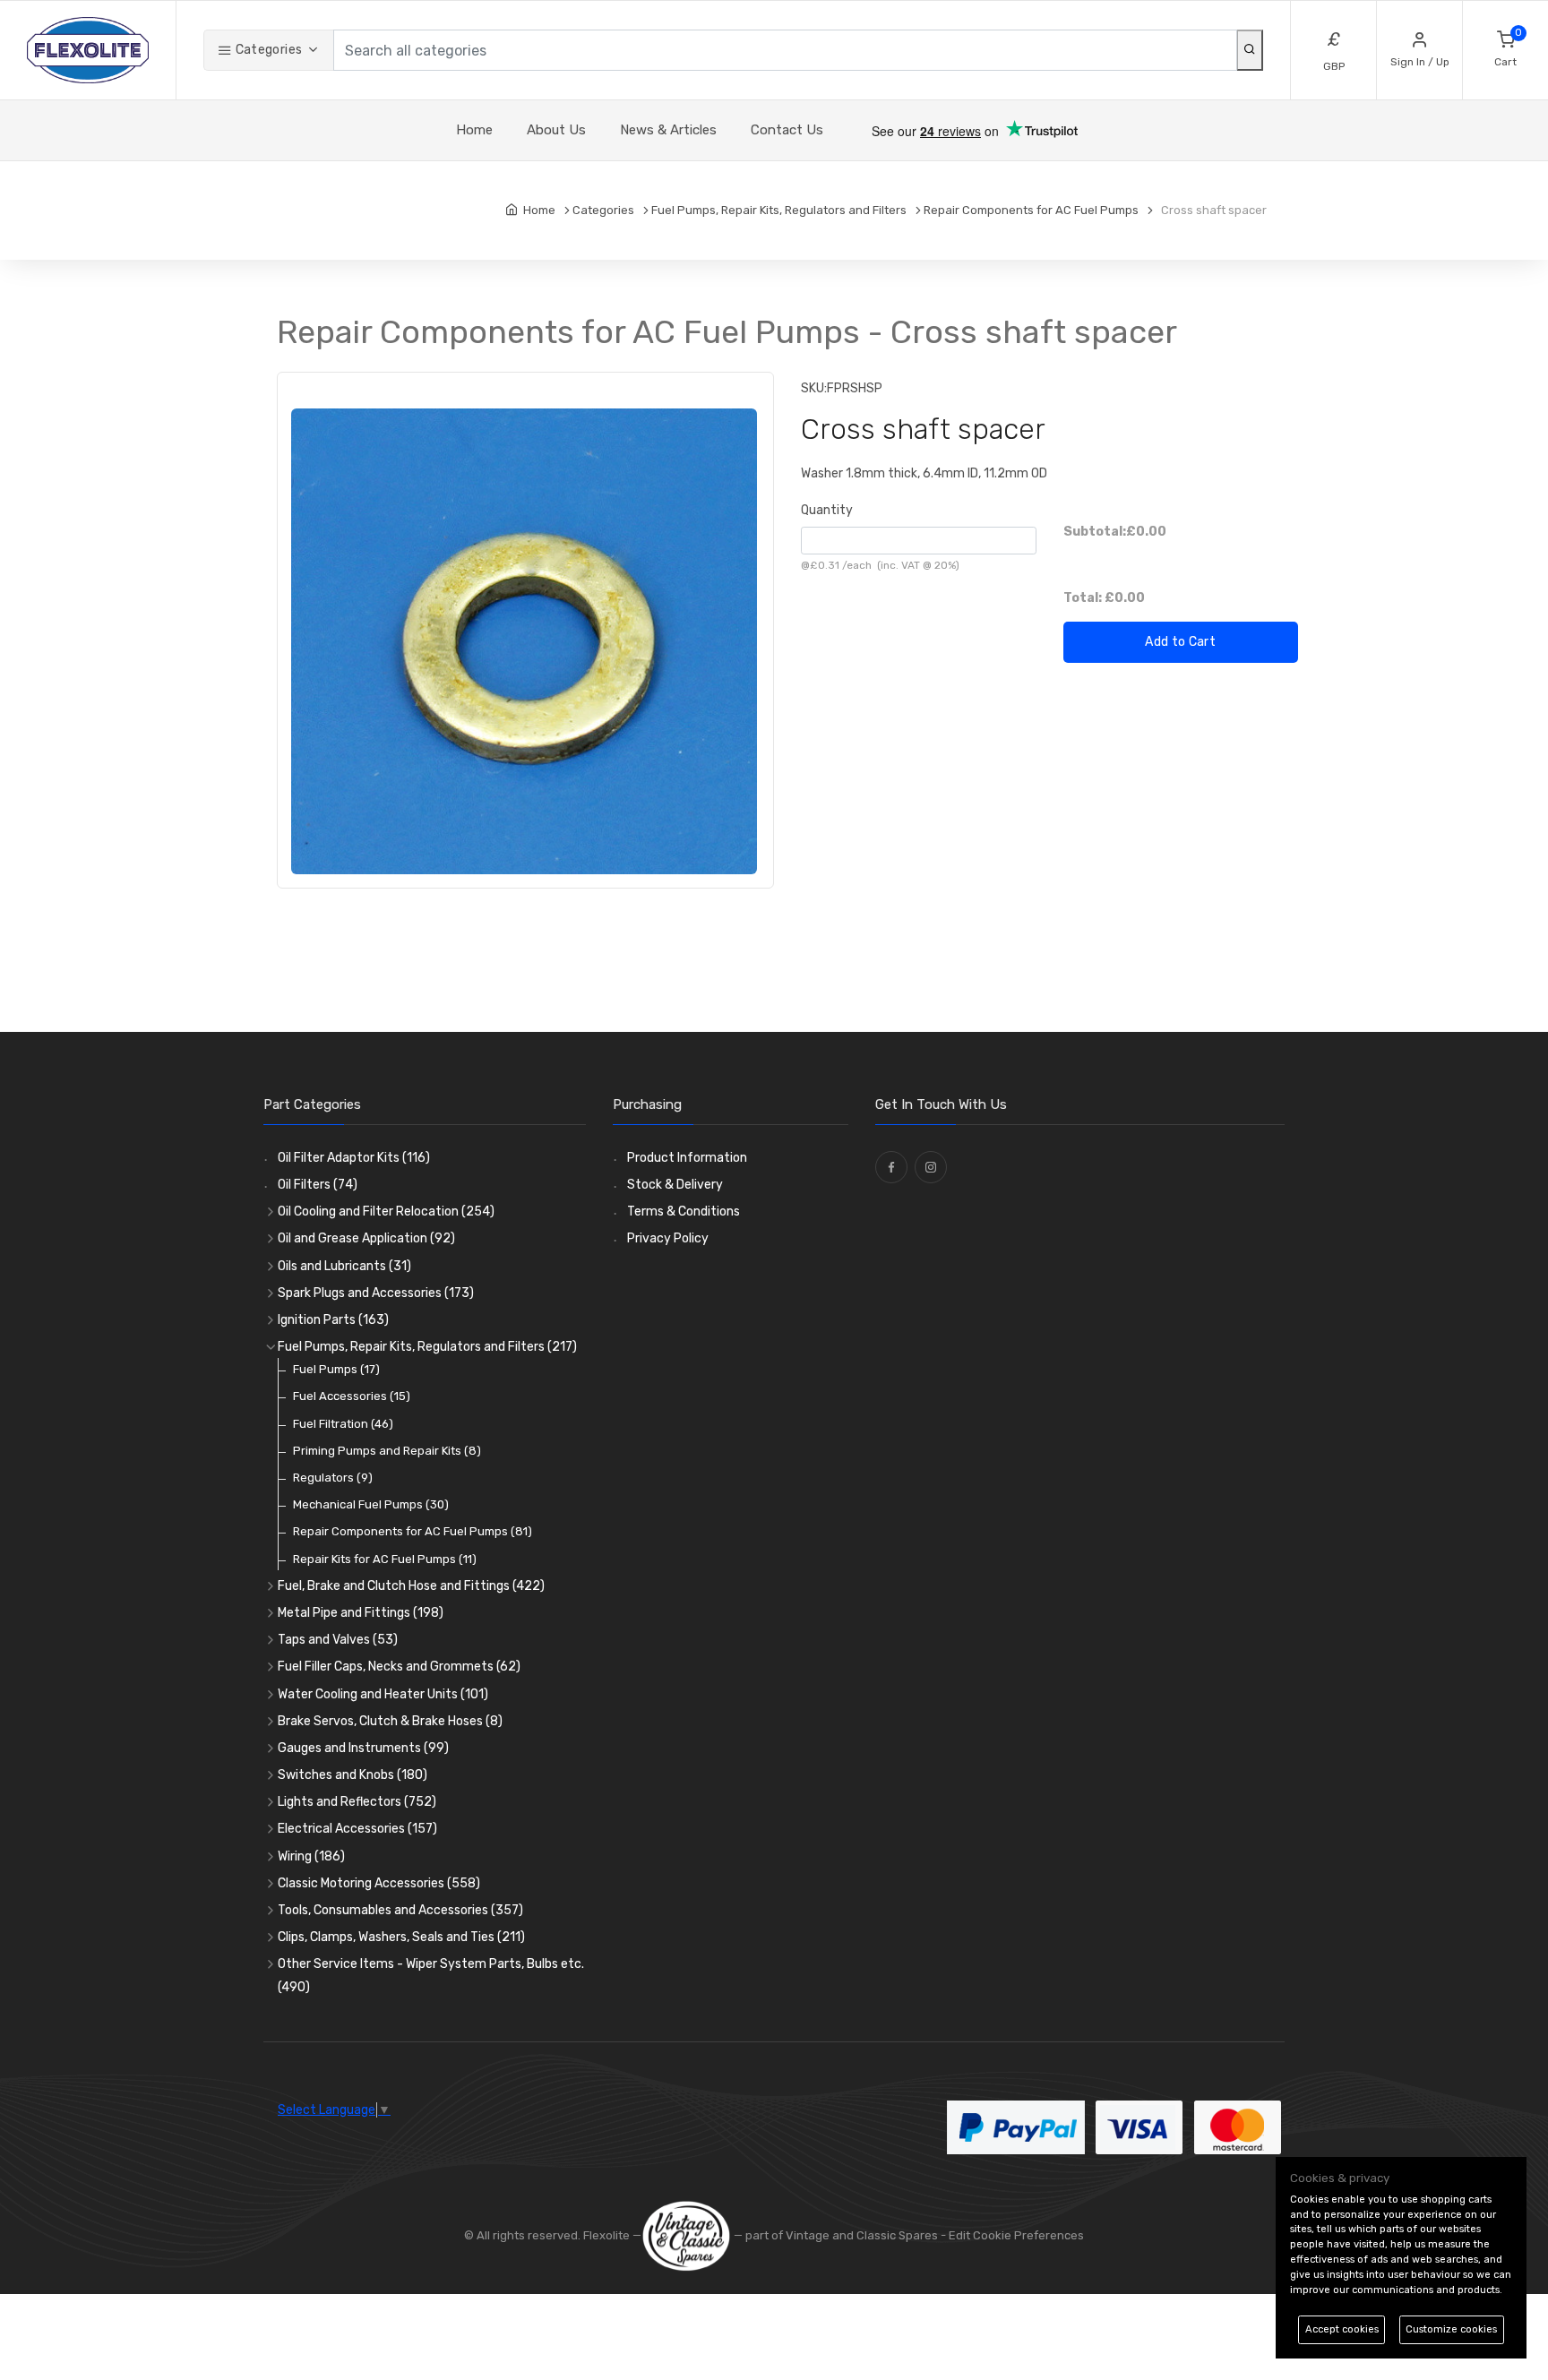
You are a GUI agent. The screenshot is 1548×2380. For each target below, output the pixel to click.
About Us (556, 130)
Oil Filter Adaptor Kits (354, 1158)
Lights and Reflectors (357, 1802)
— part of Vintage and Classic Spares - (840, 2235)
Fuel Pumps (336, 1369)
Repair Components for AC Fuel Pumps (413, 1531)
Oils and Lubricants (344, 1266)
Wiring (311, 1856)
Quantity (827, 510)
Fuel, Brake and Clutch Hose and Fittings (411, 1586)
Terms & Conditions (684, 1211)
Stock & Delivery (675, 1185)
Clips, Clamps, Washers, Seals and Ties (401, 1937)
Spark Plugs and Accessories (376, 1293)
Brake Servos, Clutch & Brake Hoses (390, 1721)
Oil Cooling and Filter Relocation (386, 1211)
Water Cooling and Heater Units (383, 1694)
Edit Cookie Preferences (1016, 2235)
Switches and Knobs (353, 1775)
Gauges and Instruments (363, 1748)
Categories (267, 50)
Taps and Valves (338, 1640)
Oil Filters (318, 1185)
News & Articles (668, 130)
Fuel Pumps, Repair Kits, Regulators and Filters (427, 1347)
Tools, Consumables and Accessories (400, 1910)
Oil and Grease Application (366, 1238)
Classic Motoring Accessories (379, 1883)
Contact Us (787, 130)
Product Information (687, 1158)
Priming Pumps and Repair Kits (387, 1451)
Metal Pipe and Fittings (361, 1613)
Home (474, 130)
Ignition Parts (333, 1320)
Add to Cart (1180, 642)
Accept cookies (1342, 2329)
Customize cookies (1451, 2329)
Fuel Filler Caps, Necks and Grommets (399, 1667)
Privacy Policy (668, 1238)
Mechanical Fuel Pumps (371, 1504)
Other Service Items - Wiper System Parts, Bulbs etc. (431, 1975)
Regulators (333, 1478)
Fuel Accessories (352, 1396)
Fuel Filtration (343, 1424)
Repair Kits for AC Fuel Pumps (385, 1559)
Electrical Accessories (357, 1829)
